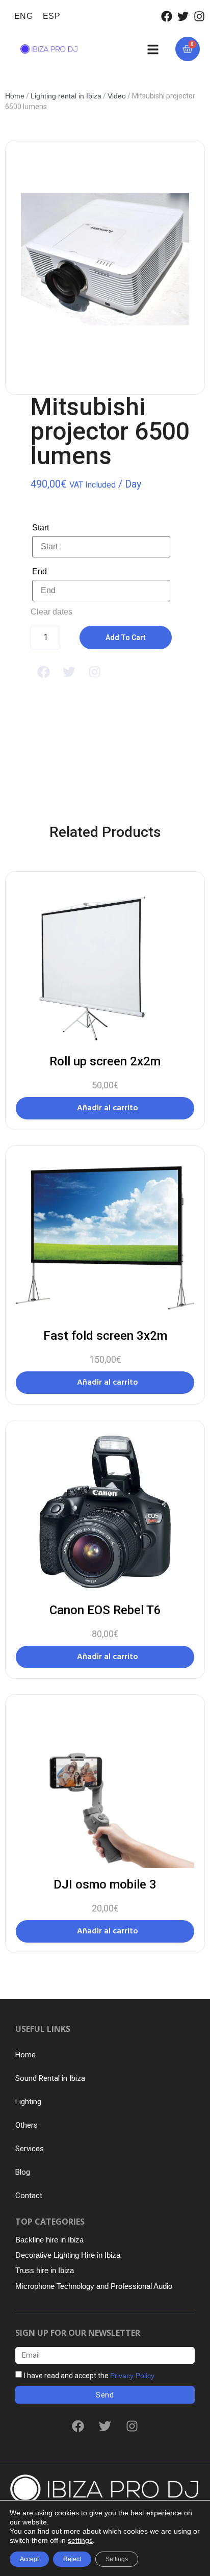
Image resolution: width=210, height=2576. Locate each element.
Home (15, 96)
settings (80, 2540)
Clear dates (51, 612)
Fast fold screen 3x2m (105, 1336)
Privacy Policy (132, 2376)
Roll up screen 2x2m (105, 1061)
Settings (117, 2559)
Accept (29, 2559)
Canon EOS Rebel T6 (105, 1610)
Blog (23, 2172)
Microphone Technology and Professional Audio (94, 2286)
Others (27, 2125)
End (40, 571)
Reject (72, 2559)
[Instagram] (199, 16)
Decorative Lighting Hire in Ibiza (68, 2255)
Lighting (28, 2102)
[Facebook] (167, 16)
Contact (29, 2196)
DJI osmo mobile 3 (105, 1884)
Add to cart (126, 637)
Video (117, 96)
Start (41, 528)
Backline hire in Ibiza (49, 2240)
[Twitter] (183, 16)
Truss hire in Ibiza (45, 2270)
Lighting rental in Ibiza (66, 96)
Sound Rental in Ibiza (50, 2078)
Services (30, 2149)
